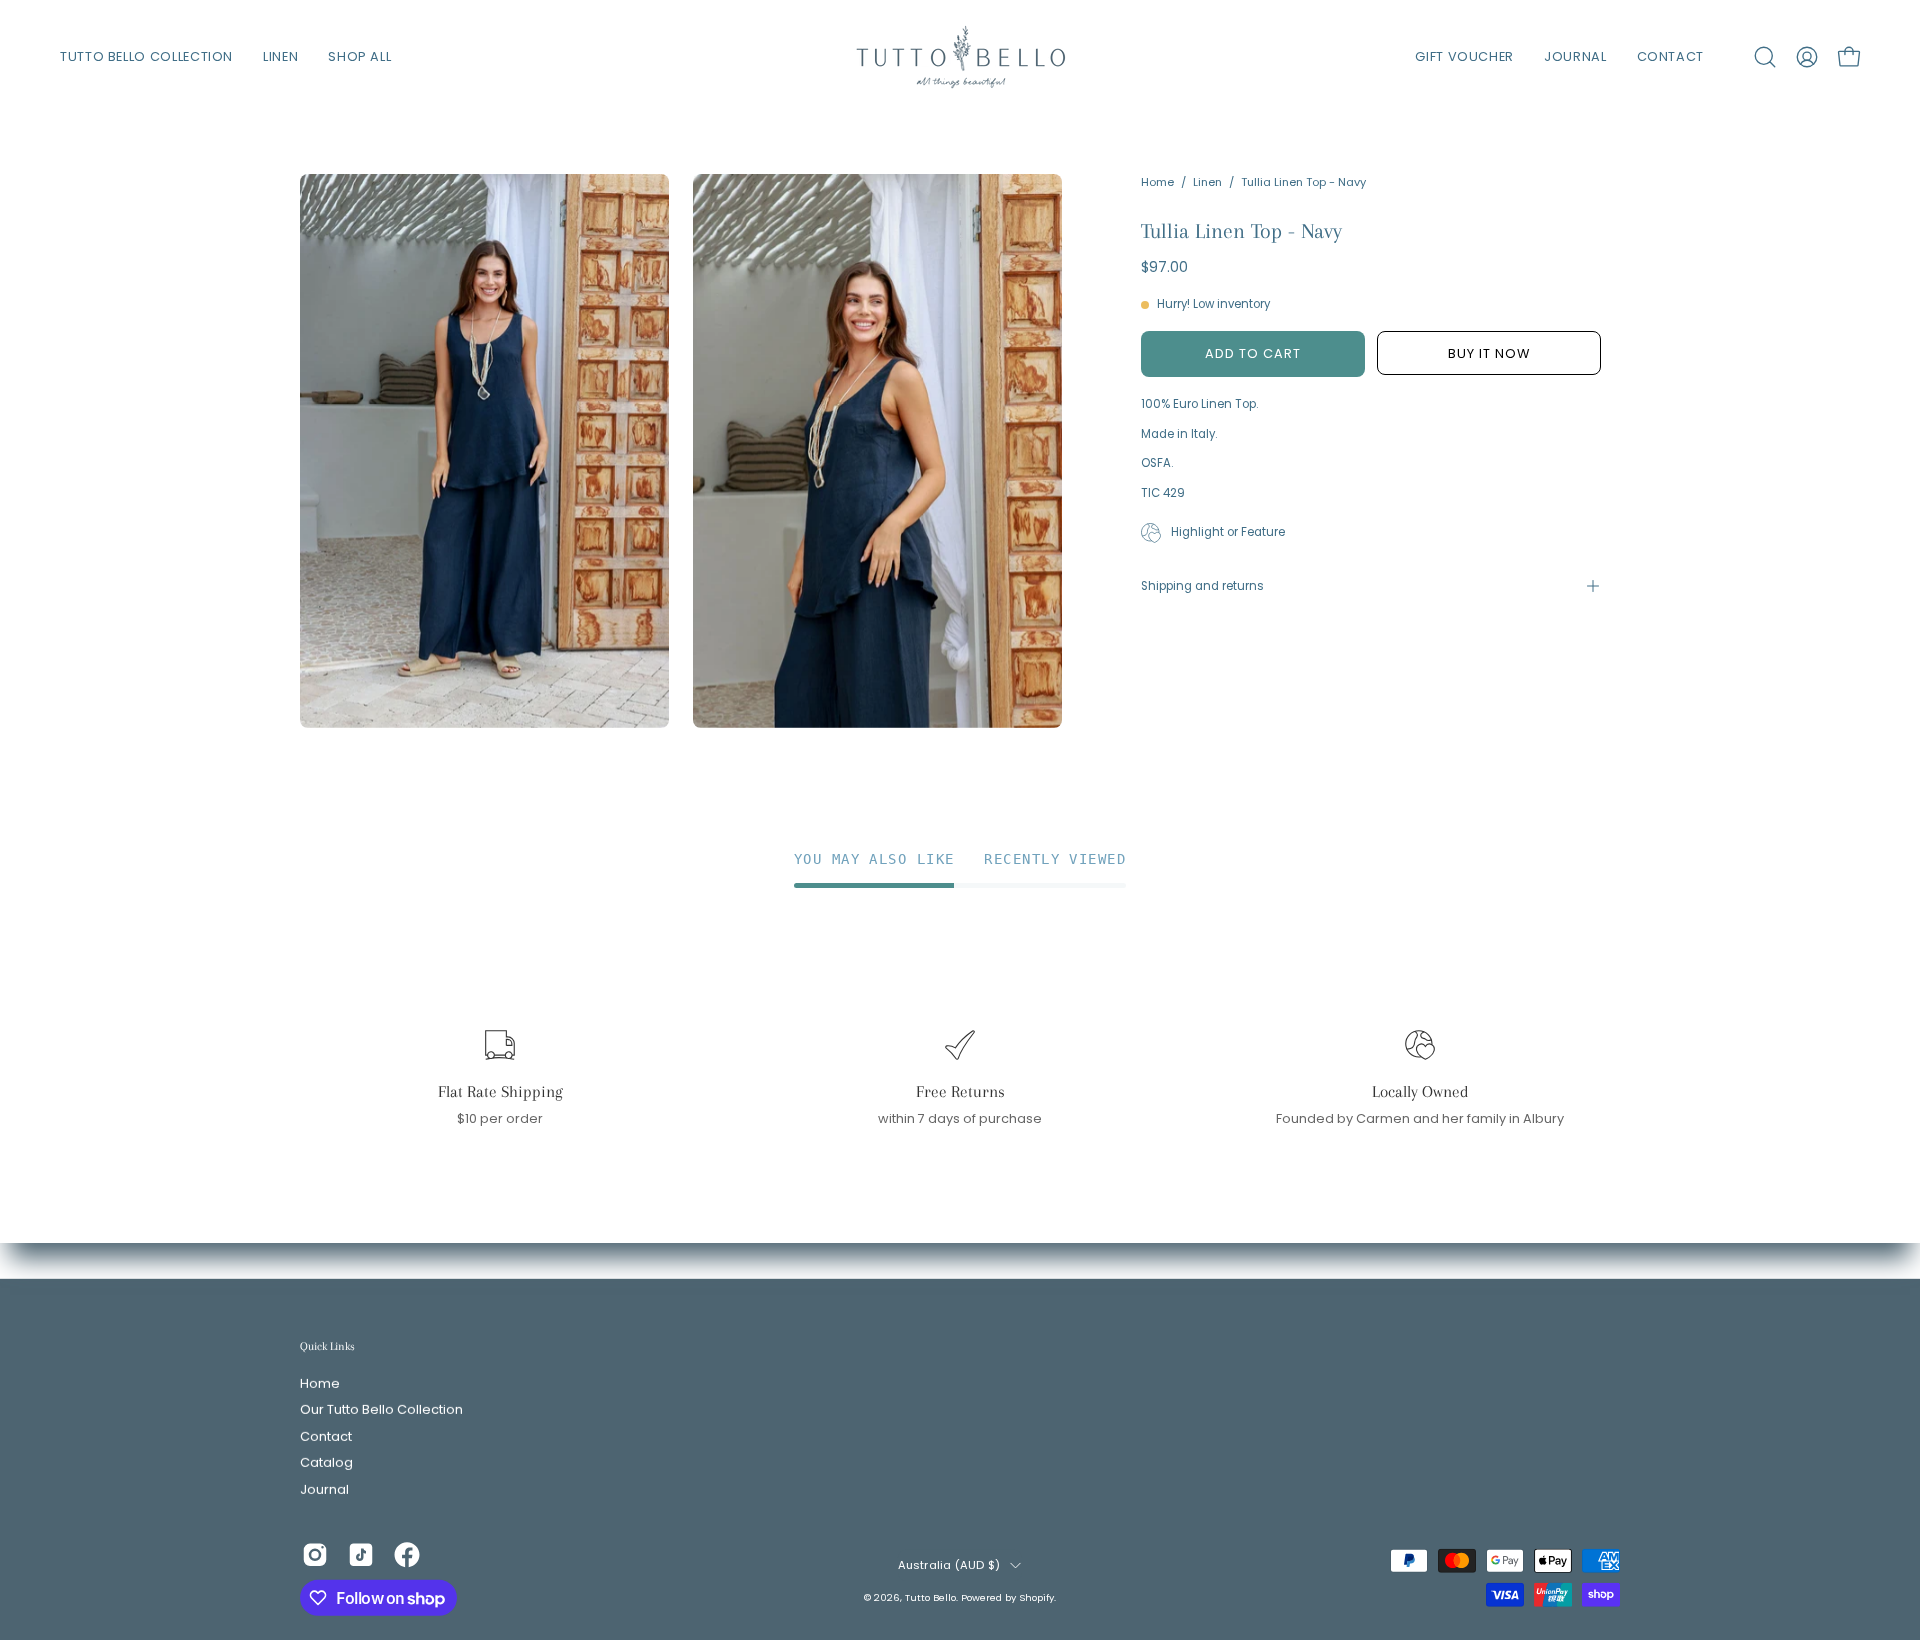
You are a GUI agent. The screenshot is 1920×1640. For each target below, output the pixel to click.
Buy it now (1489, 353)
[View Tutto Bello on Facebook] (407, 1555)
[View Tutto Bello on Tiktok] (361, 1555)
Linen (1207, 182)
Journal (324, 1489)
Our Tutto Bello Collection (381, 1410)
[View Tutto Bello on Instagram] (315, 1555)
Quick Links (327, 1346)
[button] (1765, 57)
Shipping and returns (1202, 586)
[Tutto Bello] (960, 57)
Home (1157, 182)
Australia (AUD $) (949, 1565)
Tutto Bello (930, 1596)
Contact (326, 1436)
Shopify (1036, 1596)
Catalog (326, 1462)
